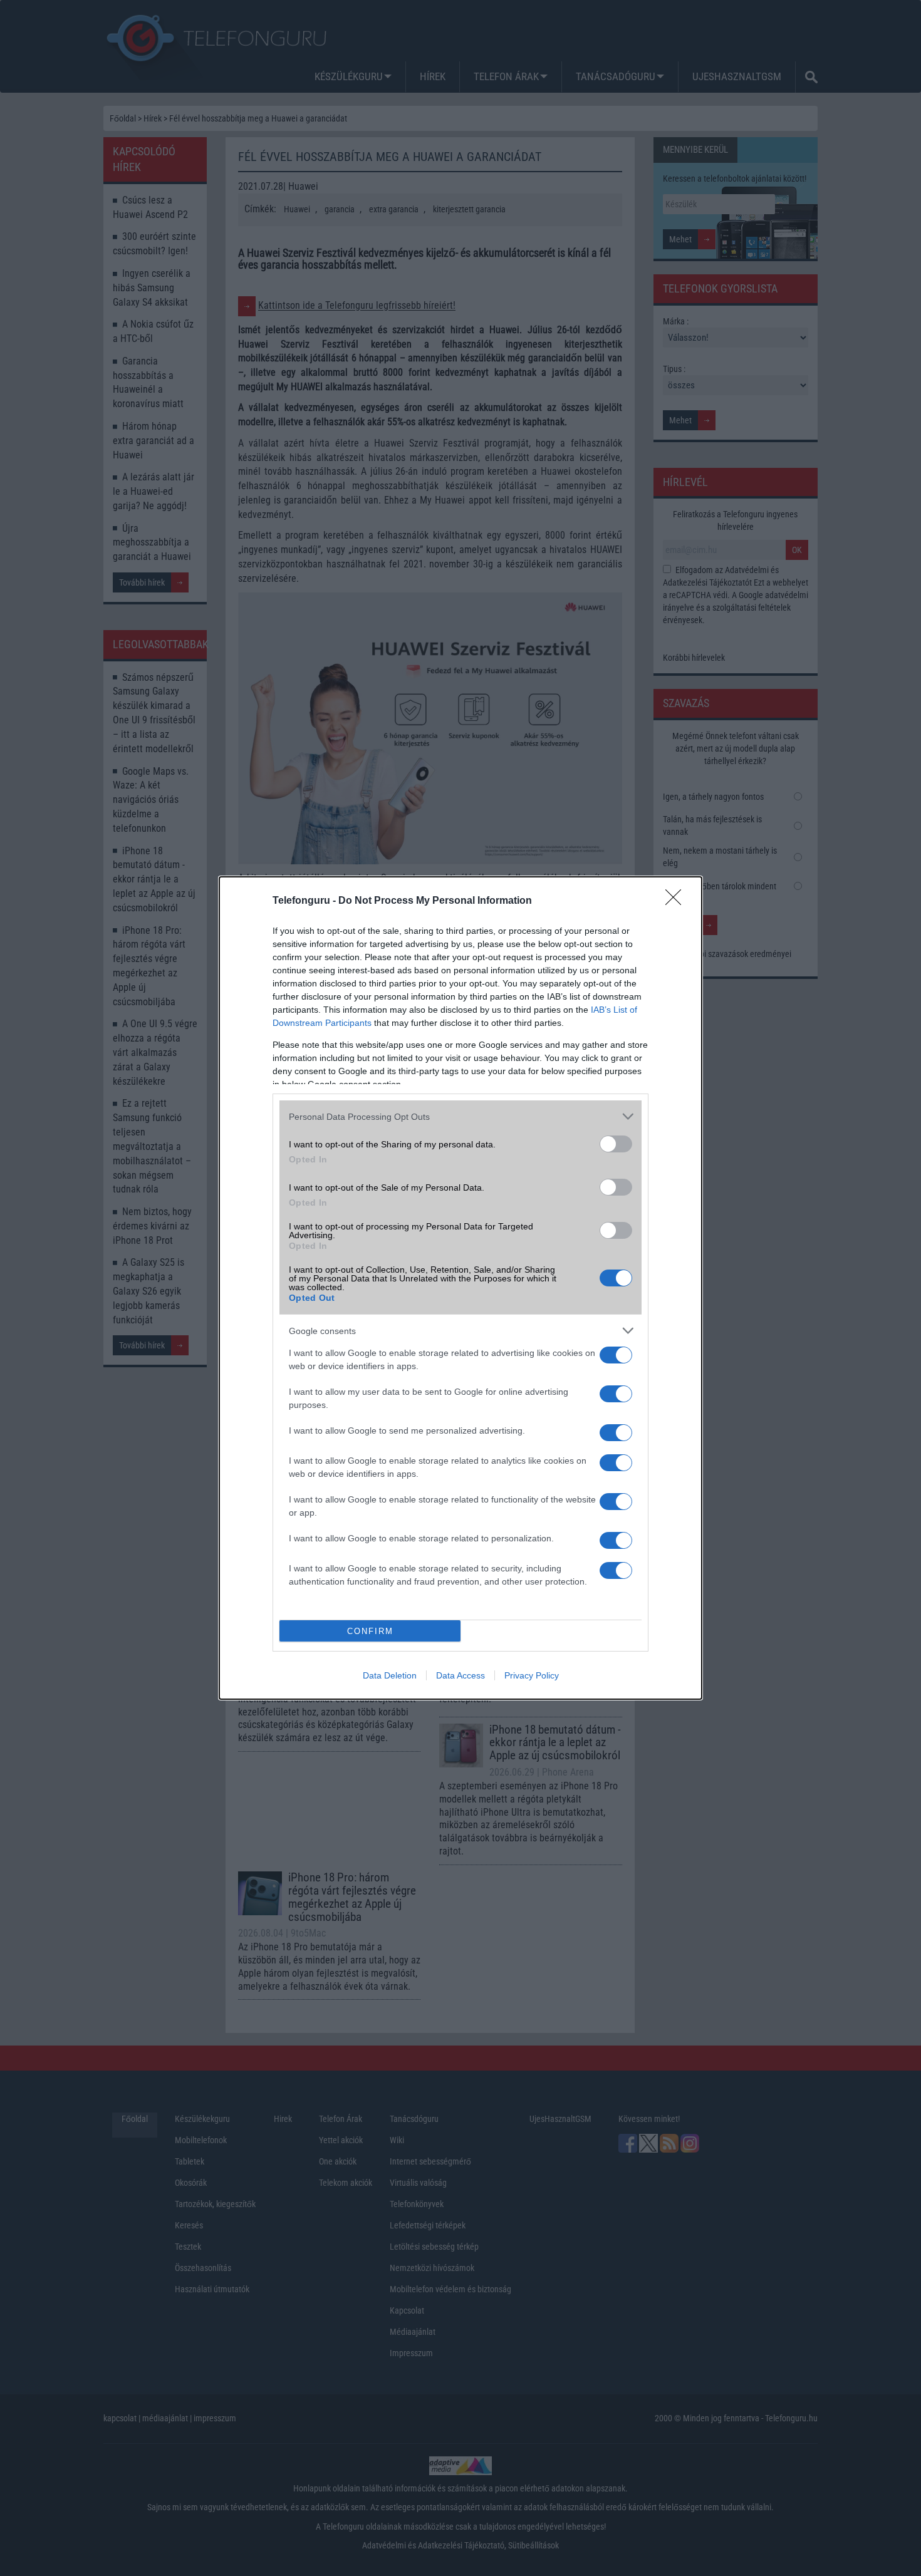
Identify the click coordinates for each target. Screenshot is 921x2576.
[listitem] (460, 1116)
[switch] (616, 1144)
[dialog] (460, 1288)
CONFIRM (370, 1631)
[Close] (677, 901)
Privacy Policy (532, 1675)
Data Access (460, 1675)
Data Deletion (390, 1675)
